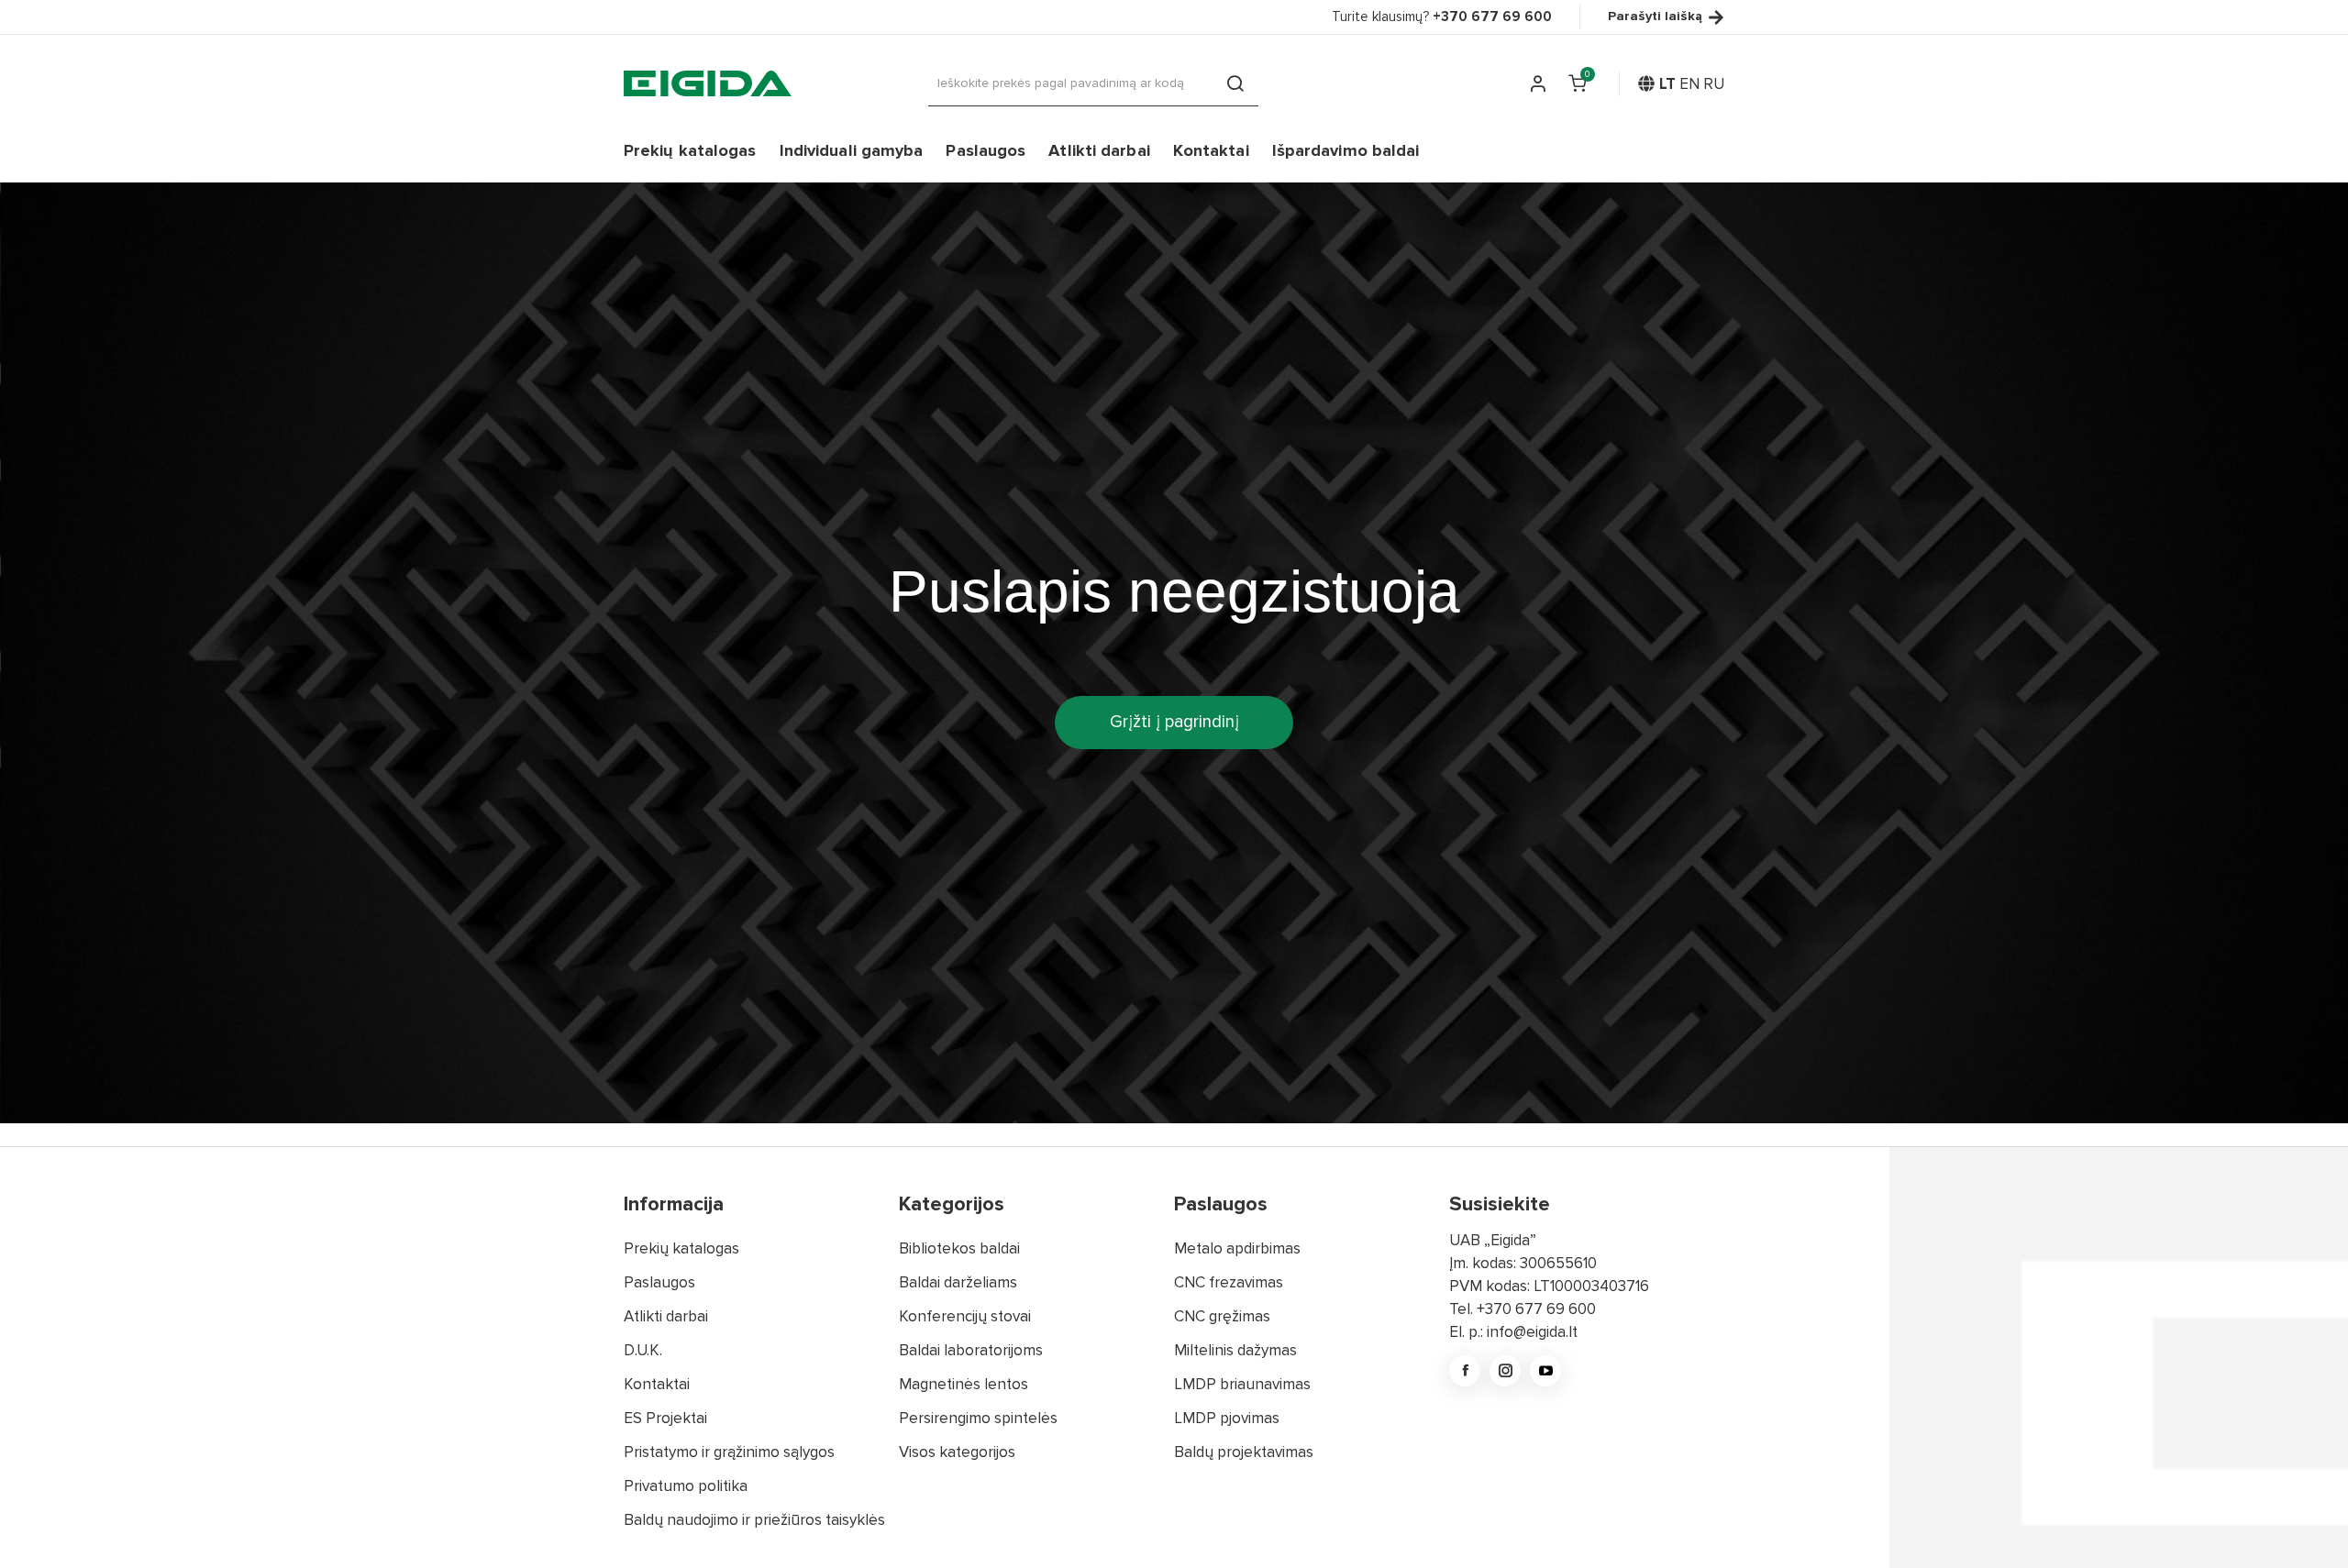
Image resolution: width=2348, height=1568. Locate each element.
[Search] (1235, 83)
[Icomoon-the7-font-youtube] (1545, 1371)
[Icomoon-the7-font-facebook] (1465, 1371)
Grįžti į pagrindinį (1174, 722)
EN (1689, 84)
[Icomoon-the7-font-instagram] (1505, 1371)
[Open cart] (1578, 83)
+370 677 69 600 (1536, 1309)
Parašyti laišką (1655, 17)
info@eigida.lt (1532, 1332)
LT (1667, 84)
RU (1714, 84)
